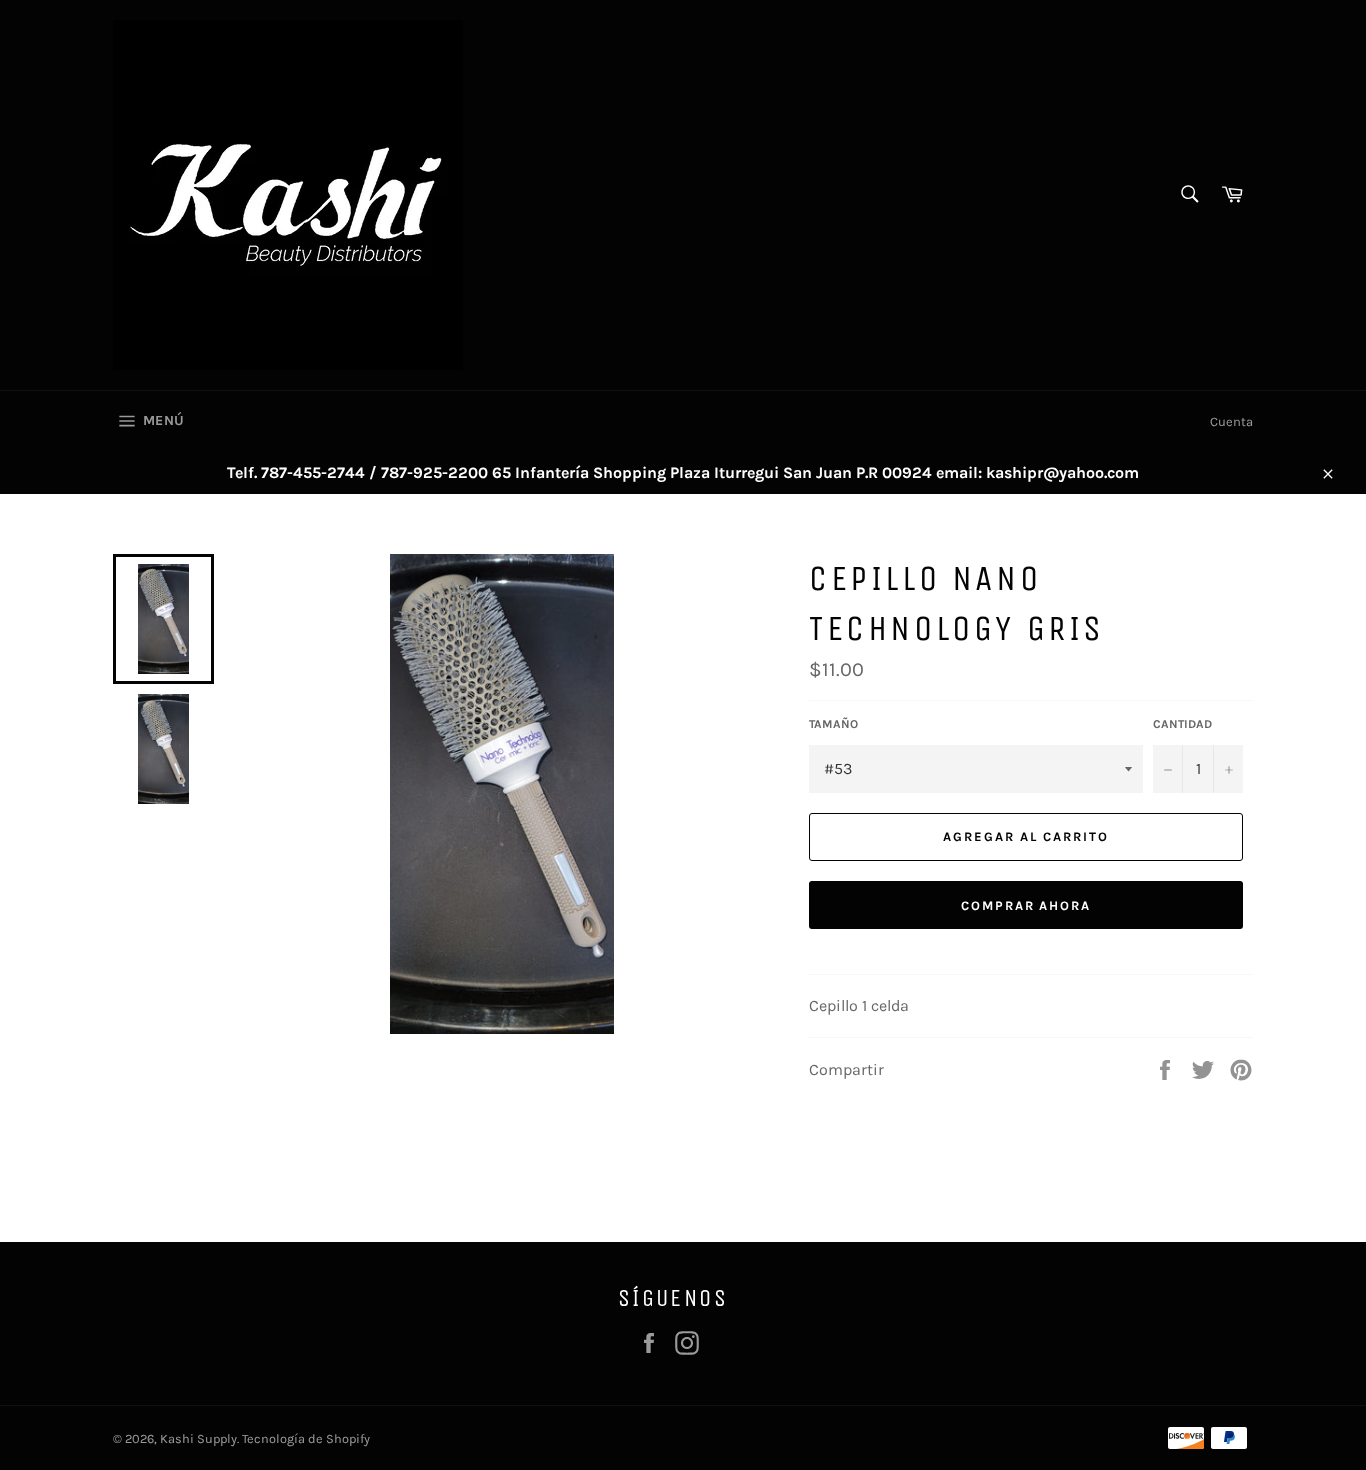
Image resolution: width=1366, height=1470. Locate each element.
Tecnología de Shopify (306, 1438)
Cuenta (1231, 421)
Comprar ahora (1026, 905)
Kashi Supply (198, 1438)
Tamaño (833, 724)
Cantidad (1182, 724)
